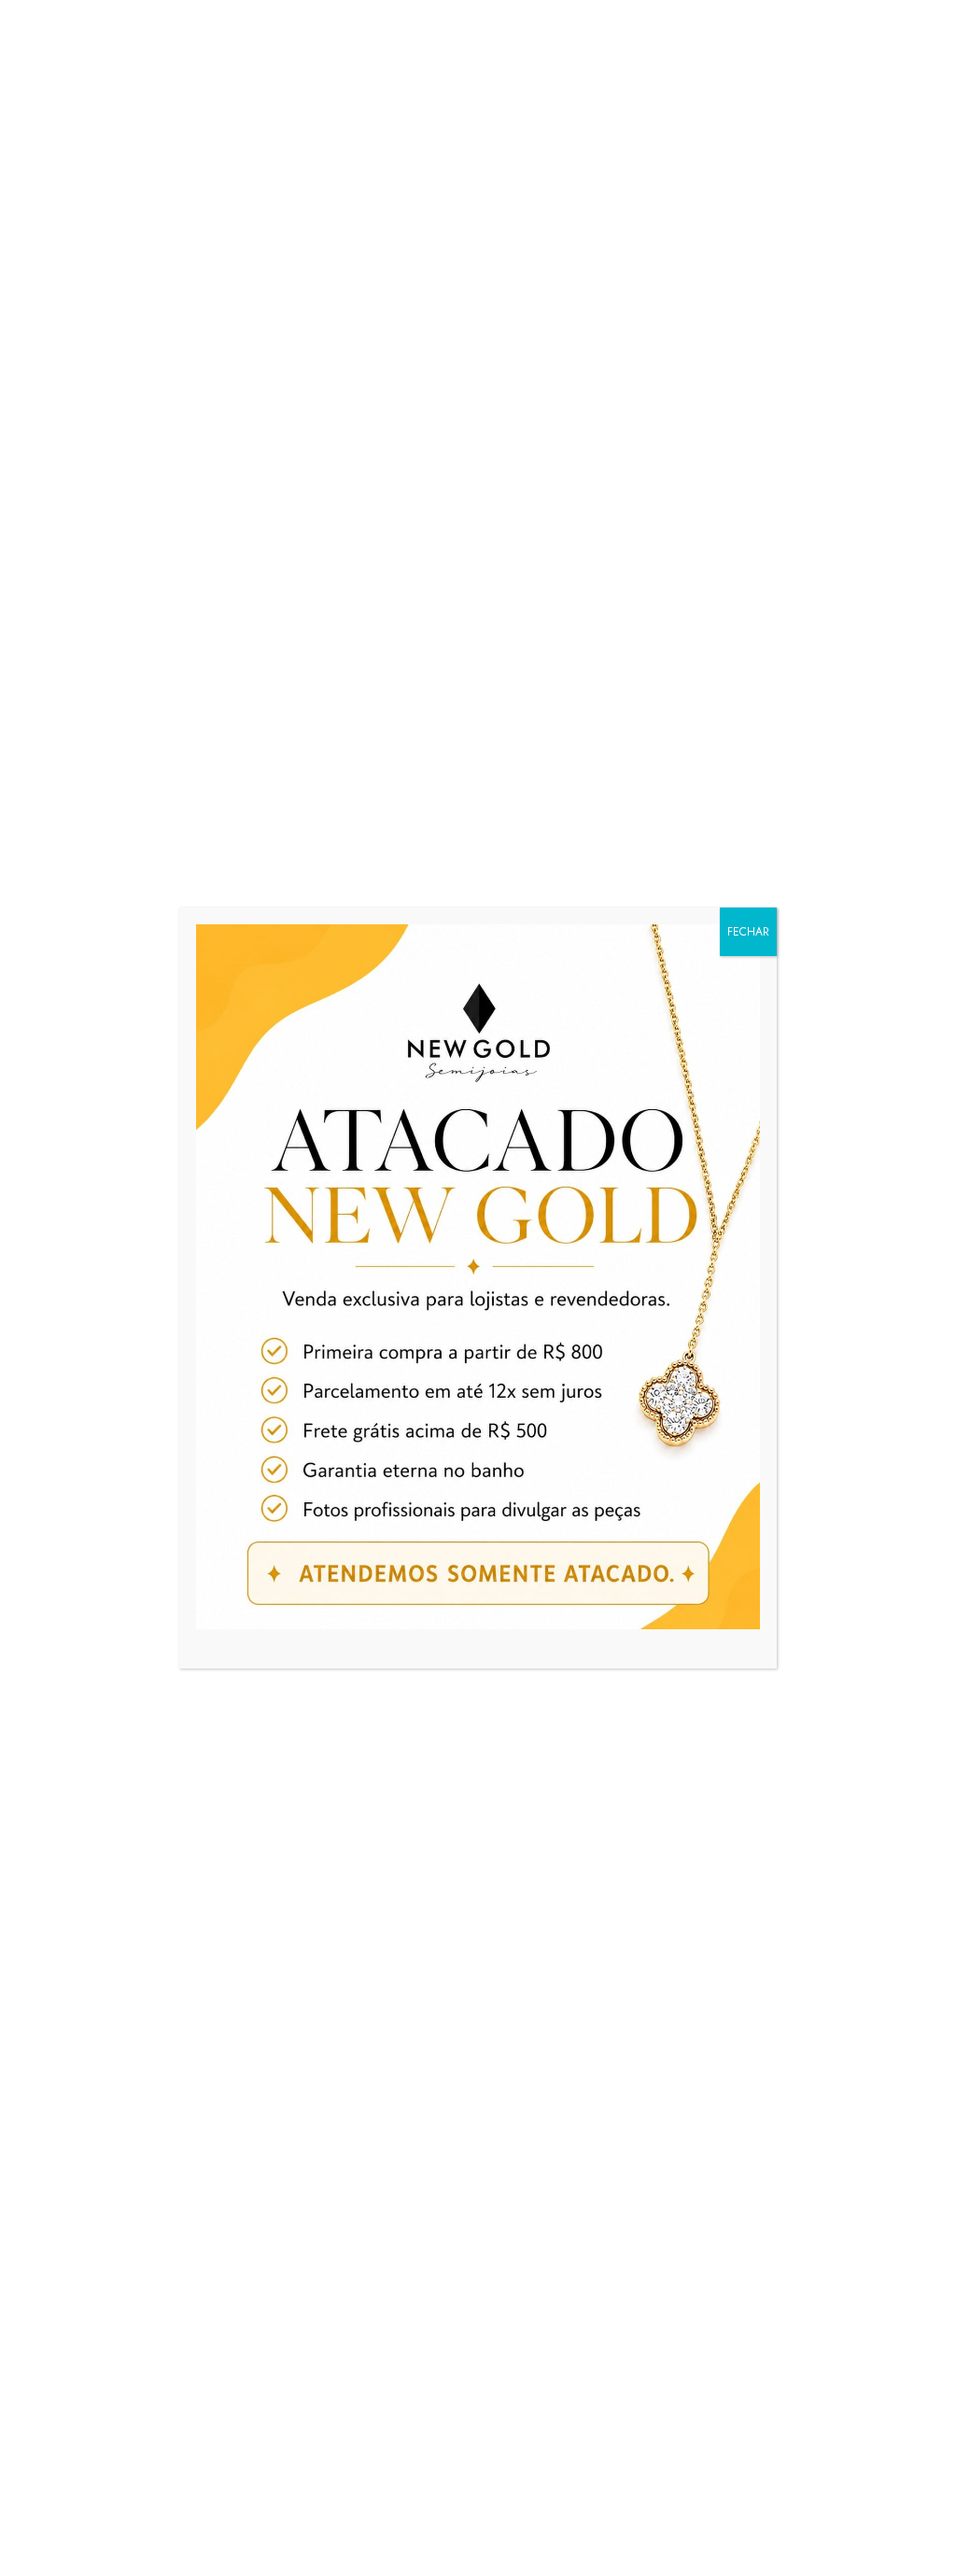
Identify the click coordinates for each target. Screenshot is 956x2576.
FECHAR (748, 932)
